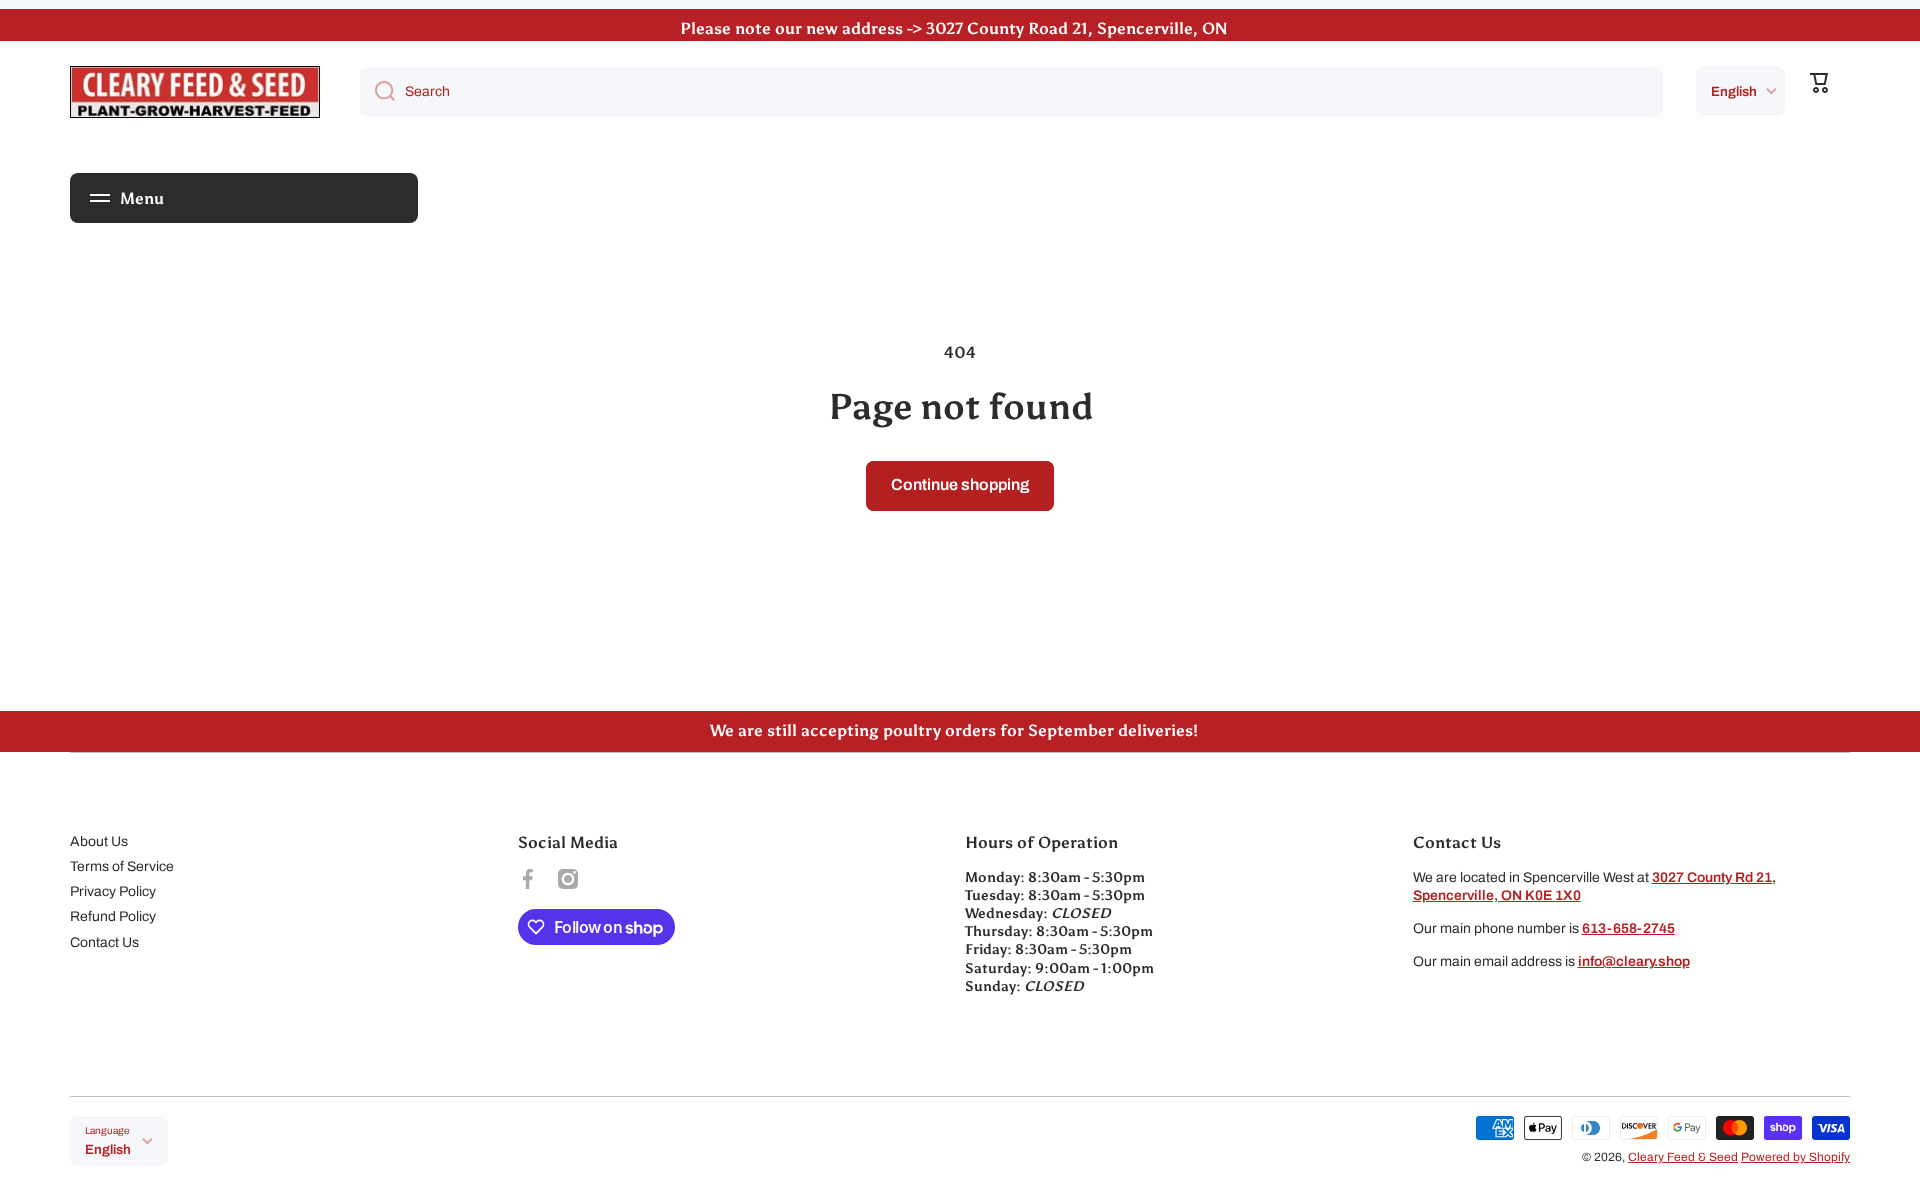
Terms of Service (122, 866)
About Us (99, 841)
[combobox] (1011, 92)
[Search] (377, 92)
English (1734, 91)
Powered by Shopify (1795, 1157)
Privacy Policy (113, 891)
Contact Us (104, 942)
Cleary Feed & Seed (1683, 1157)
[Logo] (195, 92)
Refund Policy (113, 916)
